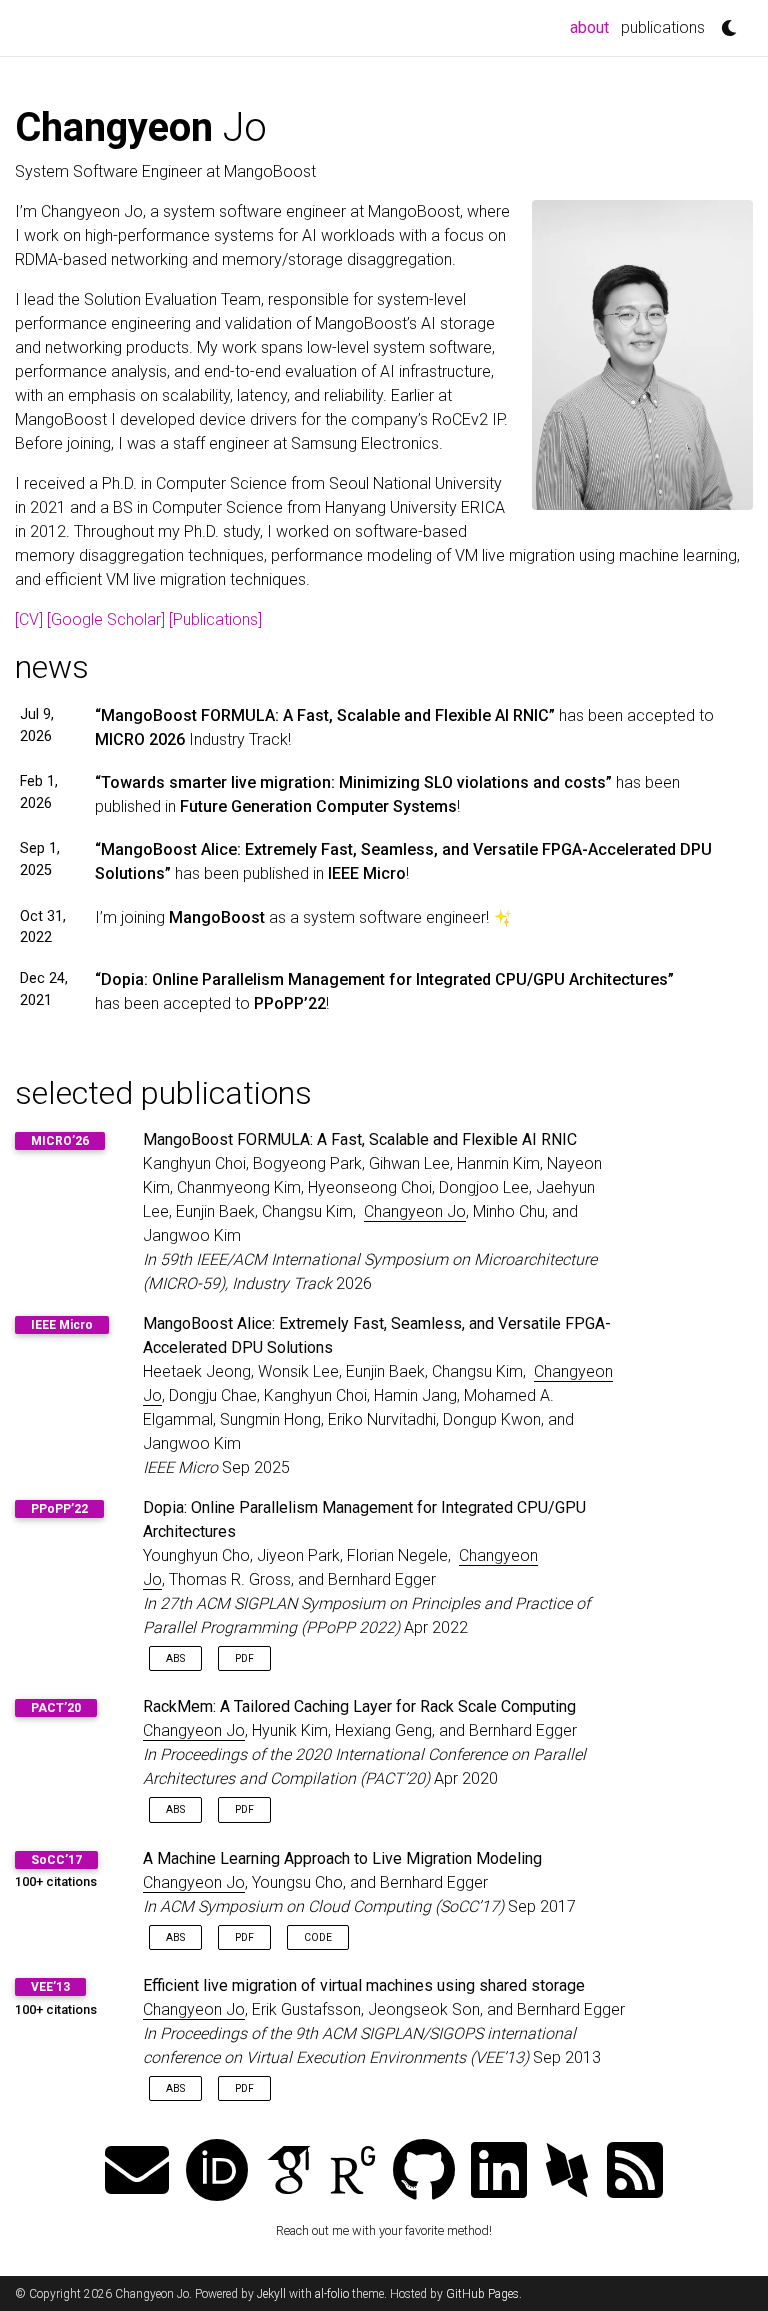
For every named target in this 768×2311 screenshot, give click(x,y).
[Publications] (215, 619)
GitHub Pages (482, 2294)
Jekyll (271, 2294)
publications (663, 27)
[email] (137, 2172)
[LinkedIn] (499, 2172)
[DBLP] (567, 2172)
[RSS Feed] (635, 2172)
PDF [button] (244, 1658)
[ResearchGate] (353, 2172)
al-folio (332, 2294)
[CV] (29, 619)
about (592, 27)
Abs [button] (175, 1658)
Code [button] (318, 1937)
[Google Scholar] (106, 619)
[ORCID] (217, 2172)
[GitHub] (424, 2172)
